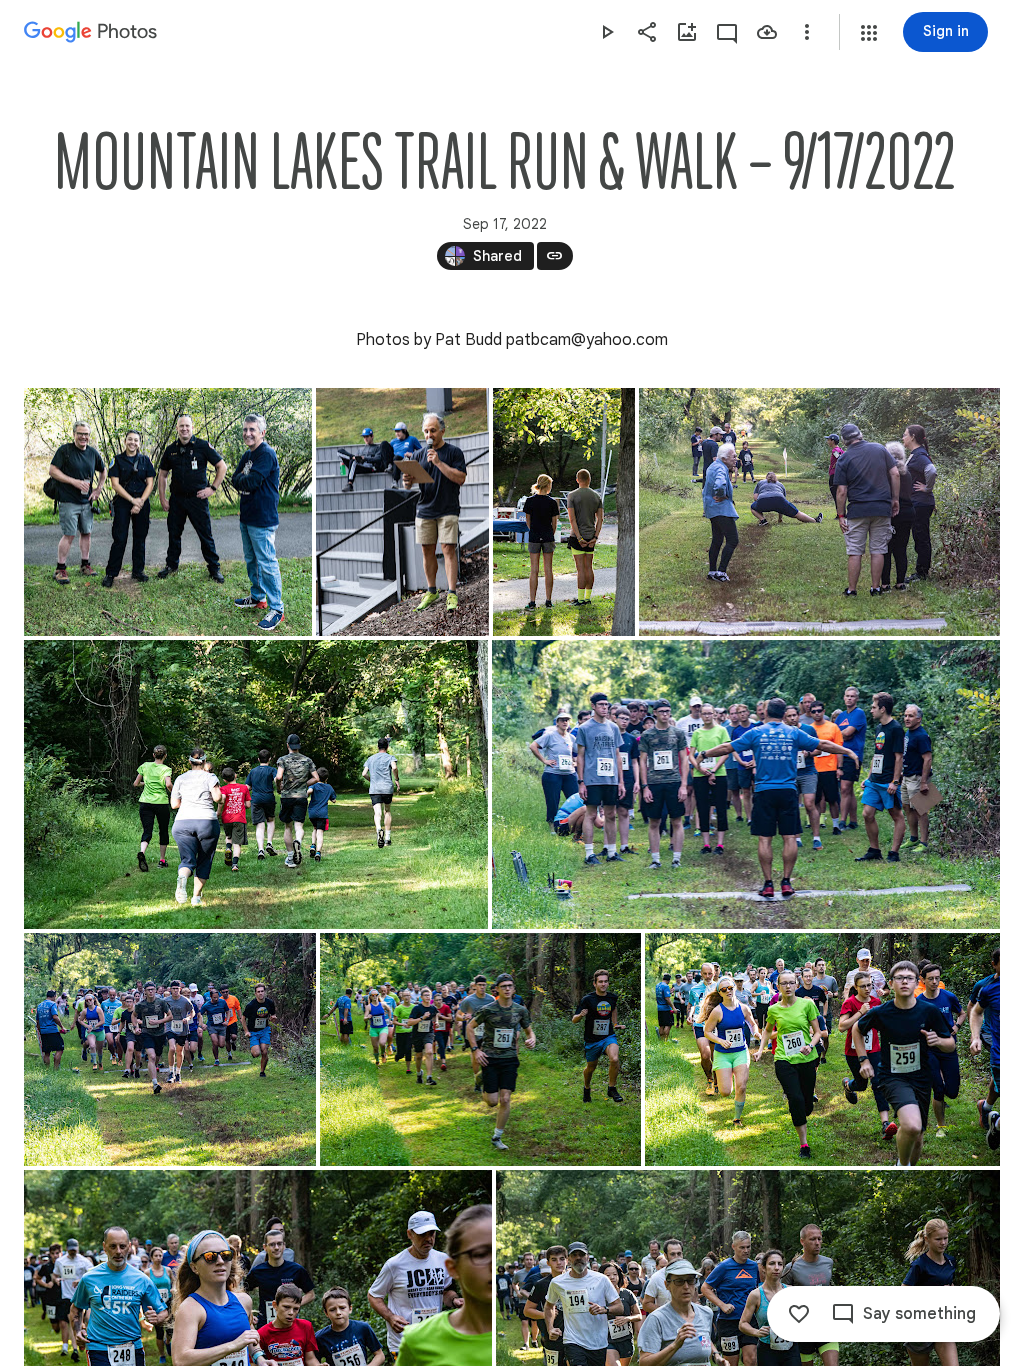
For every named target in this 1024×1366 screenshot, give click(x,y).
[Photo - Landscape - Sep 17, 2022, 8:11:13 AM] (819, 512)
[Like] (799, 1314)
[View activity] (727, 32)
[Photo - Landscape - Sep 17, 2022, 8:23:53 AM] (746, 784)
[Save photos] (767, 32)
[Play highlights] (607, 32)
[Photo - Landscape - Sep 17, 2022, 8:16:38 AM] (256, 784)
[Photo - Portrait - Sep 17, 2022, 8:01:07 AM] (402, 512)
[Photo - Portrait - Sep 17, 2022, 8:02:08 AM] (564, 512)
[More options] (807, 32)
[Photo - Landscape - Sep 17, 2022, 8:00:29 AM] (168, 512)
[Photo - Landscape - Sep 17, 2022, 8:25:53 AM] (170, 1049)
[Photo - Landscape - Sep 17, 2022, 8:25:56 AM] (822, 1049)
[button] (869, 33)
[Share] (647, 32)
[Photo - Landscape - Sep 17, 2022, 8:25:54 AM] (480, 1049)
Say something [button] (919, 1314)
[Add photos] (687, 32)
